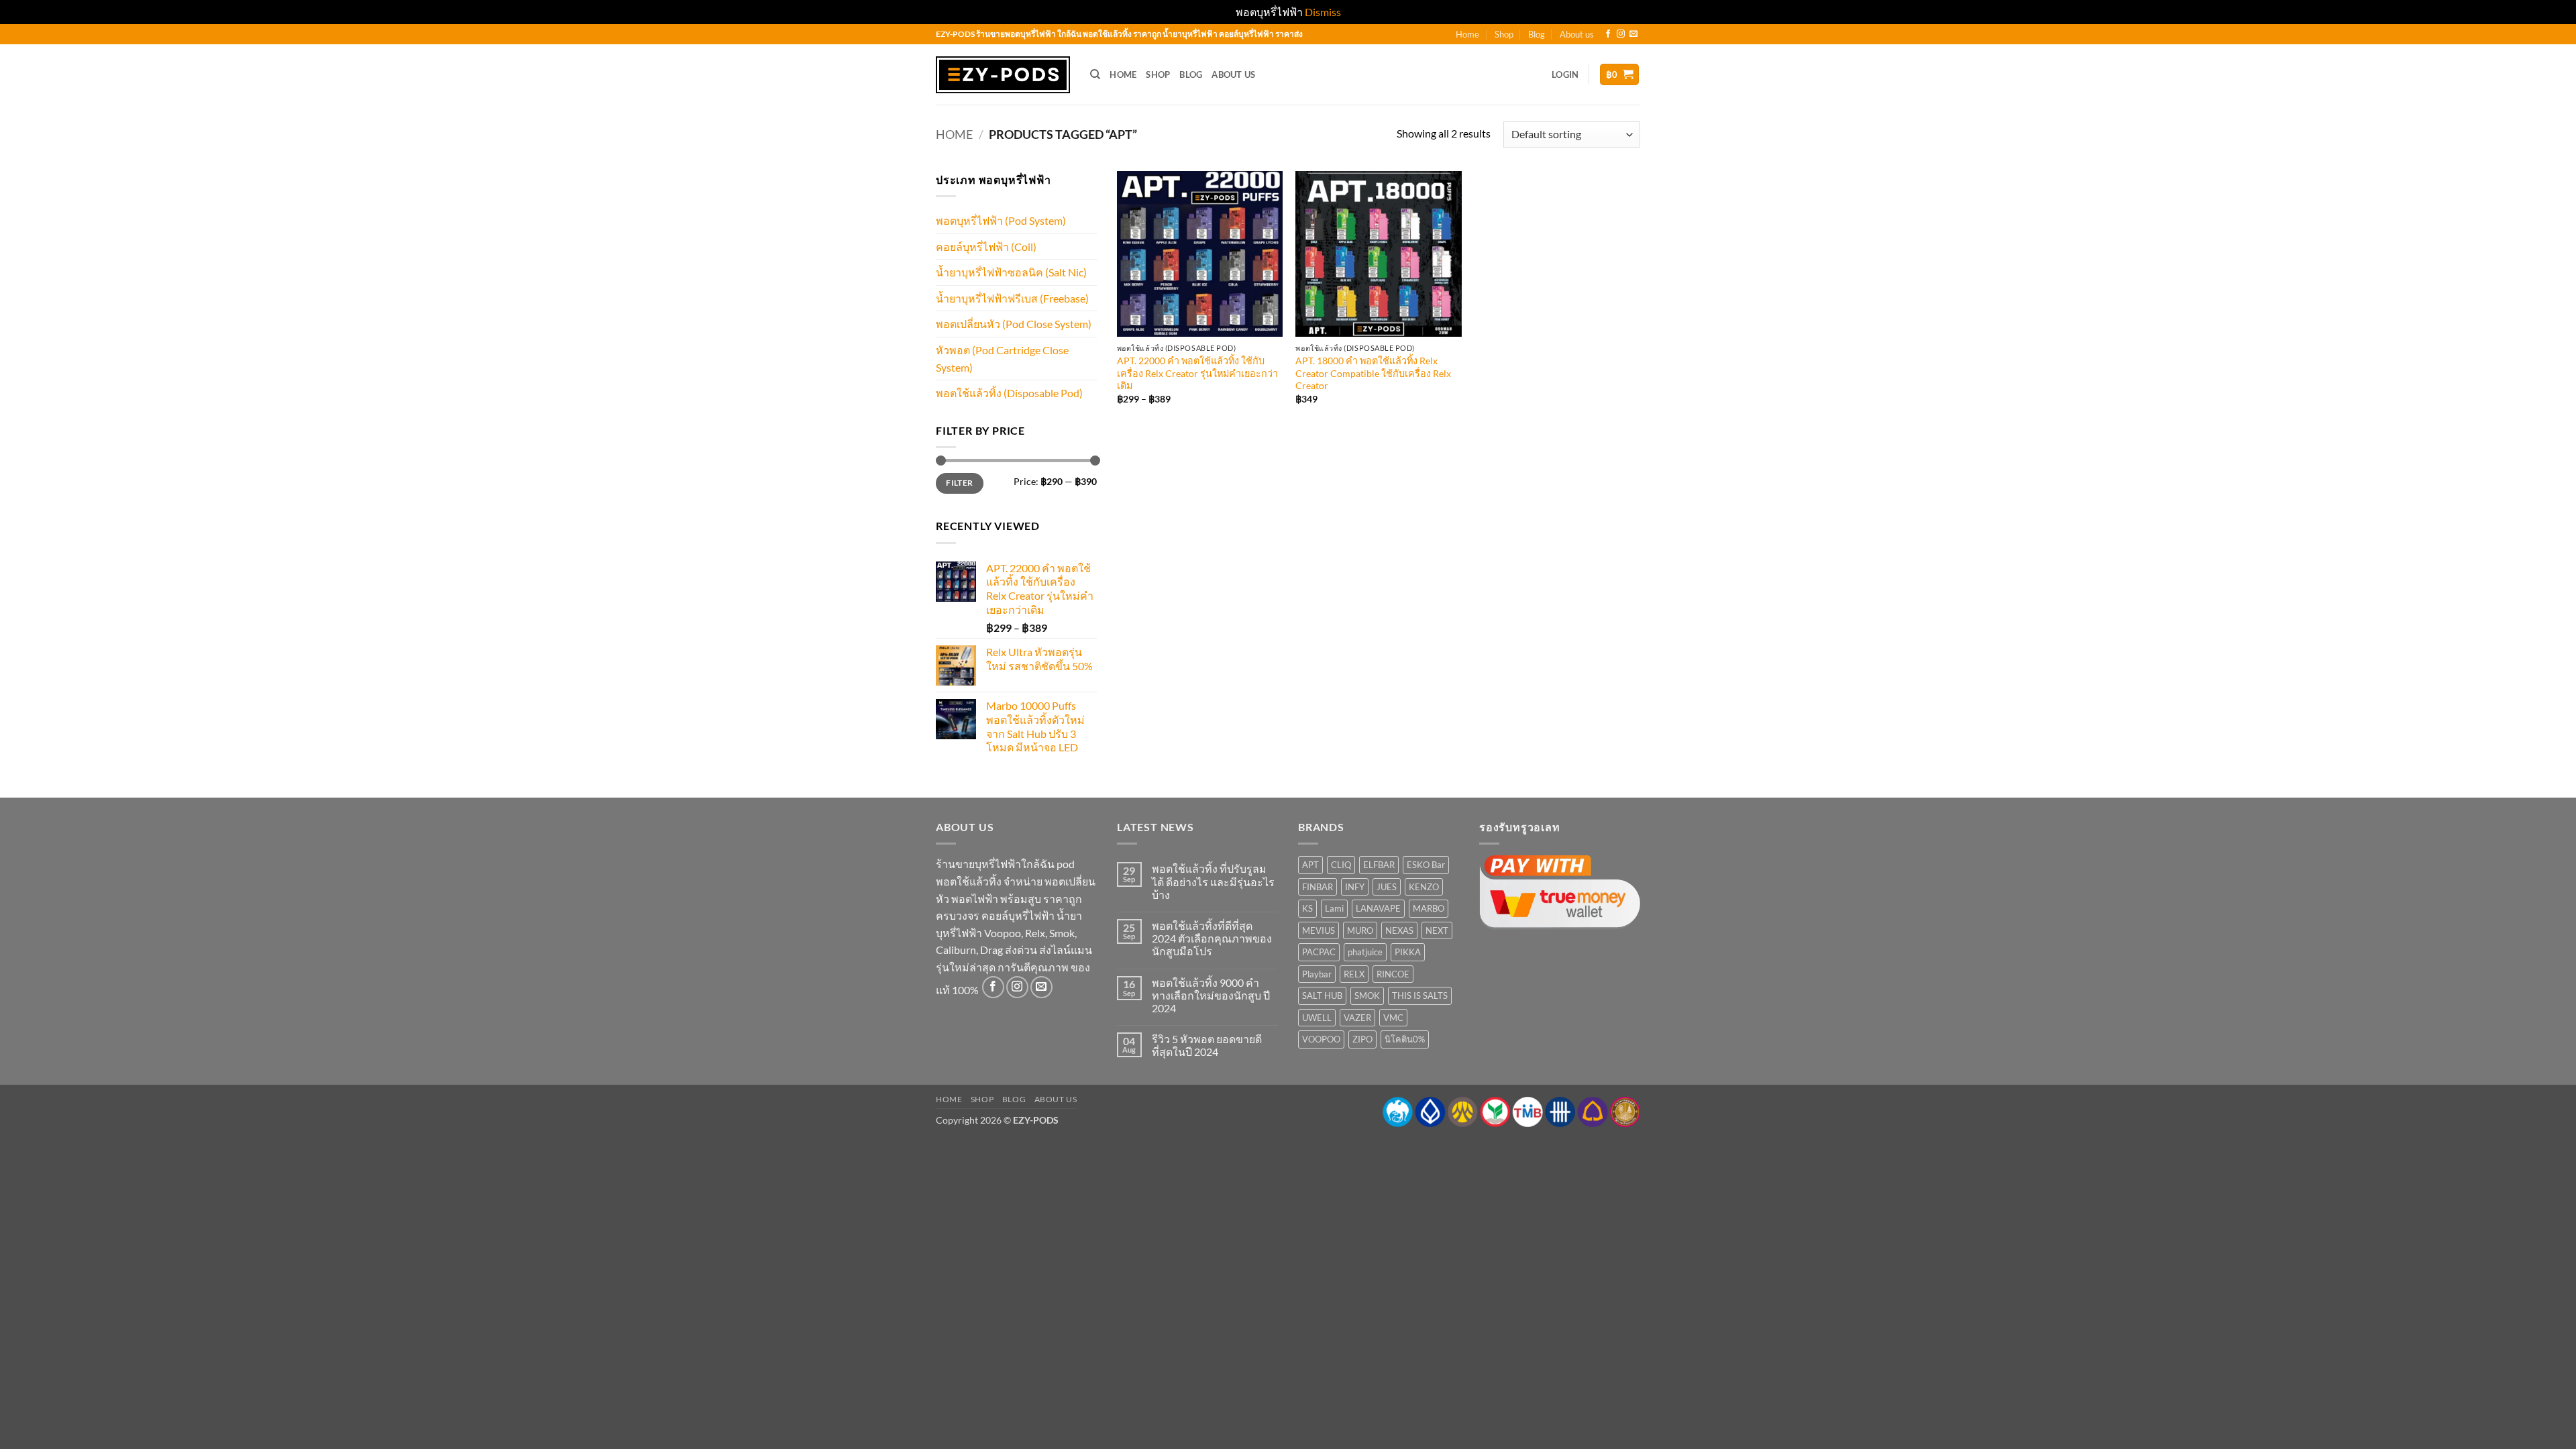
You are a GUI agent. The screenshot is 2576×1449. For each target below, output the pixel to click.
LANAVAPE (1378, 908)
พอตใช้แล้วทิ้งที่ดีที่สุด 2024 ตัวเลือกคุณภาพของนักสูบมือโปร (1212, 938)
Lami (1334, 908)
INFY (1355, 887)
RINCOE (1393, 974)
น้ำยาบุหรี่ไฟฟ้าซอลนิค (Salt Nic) (1011, 272)
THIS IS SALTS (1420, 996)
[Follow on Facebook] (1608, 34)
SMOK (1367, 996)
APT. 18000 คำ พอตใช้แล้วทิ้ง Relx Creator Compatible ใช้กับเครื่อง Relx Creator (1373, 373)
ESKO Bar (1426, 865)
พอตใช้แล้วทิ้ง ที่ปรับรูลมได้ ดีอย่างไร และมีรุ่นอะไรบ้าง (1213, 881)
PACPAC (1319, 952)
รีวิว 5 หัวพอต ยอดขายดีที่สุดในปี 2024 (1207, 1045)
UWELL (1317, 1018)
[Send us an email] (1633, 34)
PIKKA (1408, 952)
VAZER (1357, 1018)
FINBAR (1318, 887)
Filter (959, 483)
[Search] (1095, 74)
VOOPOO (1321, 1039)
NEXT (1437, 930)
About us (1577, 34)
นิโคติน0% (1405, 1039)
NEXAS (1399, 930)
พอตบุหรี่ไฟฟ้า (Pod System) (1001, 220)
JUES (1387, 887)
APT (1310, 865)
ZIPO (1362, 1039)
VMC (1393, 1018)
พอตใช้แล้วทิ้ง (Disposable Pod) (1009, 393)
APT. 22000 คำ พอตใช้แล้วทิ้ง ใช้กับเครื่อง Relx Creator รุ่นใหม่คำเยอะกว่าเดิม (1197, 373)
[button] (1565, 74)
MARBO (1429, 908)
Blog (1537, 34)
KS (1307, 908)
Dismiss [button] (1323, 12)
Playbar (1317, 974)
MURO (1360, 930)
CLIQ (1341, 865)
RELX (1354, 974)
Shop (1504, 34)
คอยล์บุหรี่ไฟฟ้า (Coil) (986, 247)
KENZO (1424, 887)
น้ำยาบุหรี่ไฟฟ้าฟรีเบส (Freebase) (1012, 298)
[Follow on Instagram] (1621, 34)
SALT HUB (1322, 996)
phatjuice (1365, 952)
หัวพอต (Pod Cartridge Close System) (1002, 359)
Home (1467, 34)
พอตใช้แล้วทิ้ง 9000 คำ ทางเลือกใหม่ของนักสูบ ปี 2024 (1211, 995)
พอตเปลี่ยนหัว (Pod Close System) (1014, 324)
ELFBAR (1379, 865)
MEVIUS (1319, 930)
